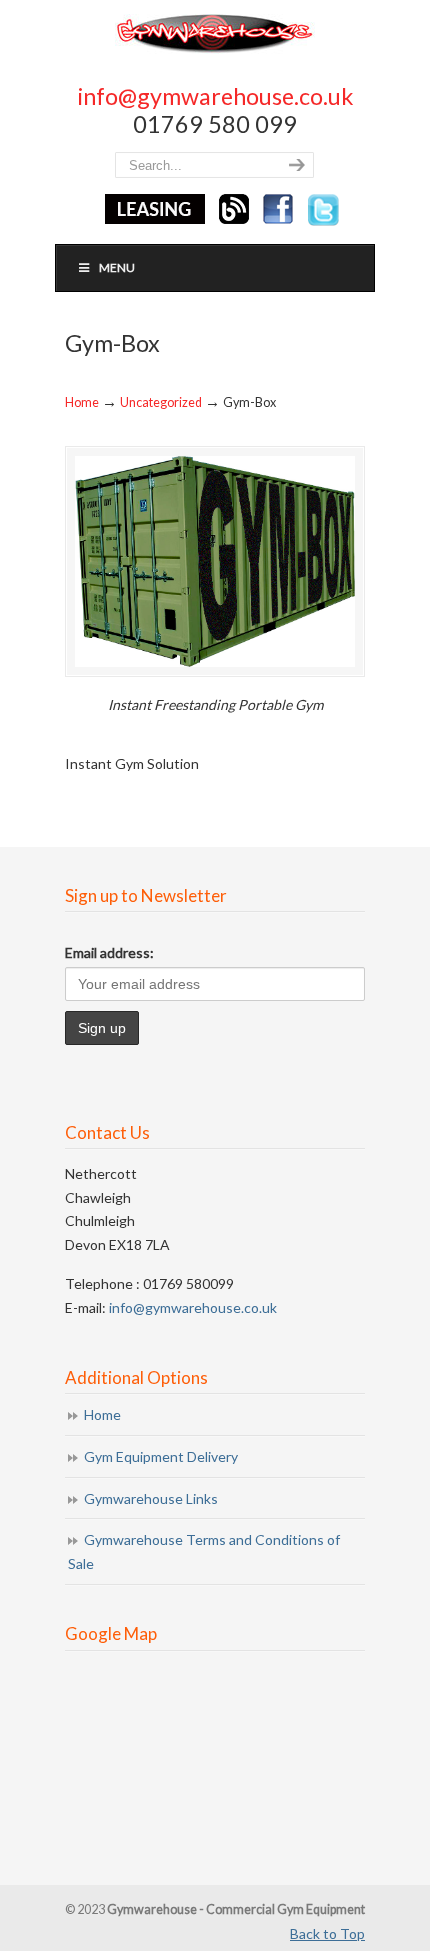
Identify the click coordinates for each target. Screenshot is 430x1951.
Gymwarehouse (215, 32)
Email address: (109, 952)
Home (82, 402)
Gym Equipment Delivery (161, 1456)
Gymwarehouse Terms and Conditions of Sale (204, 1551)
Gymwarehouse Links (151, 1498)
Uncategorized (161, 402)
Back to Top (327, 1933)
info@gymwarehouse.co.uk (215, 96)
